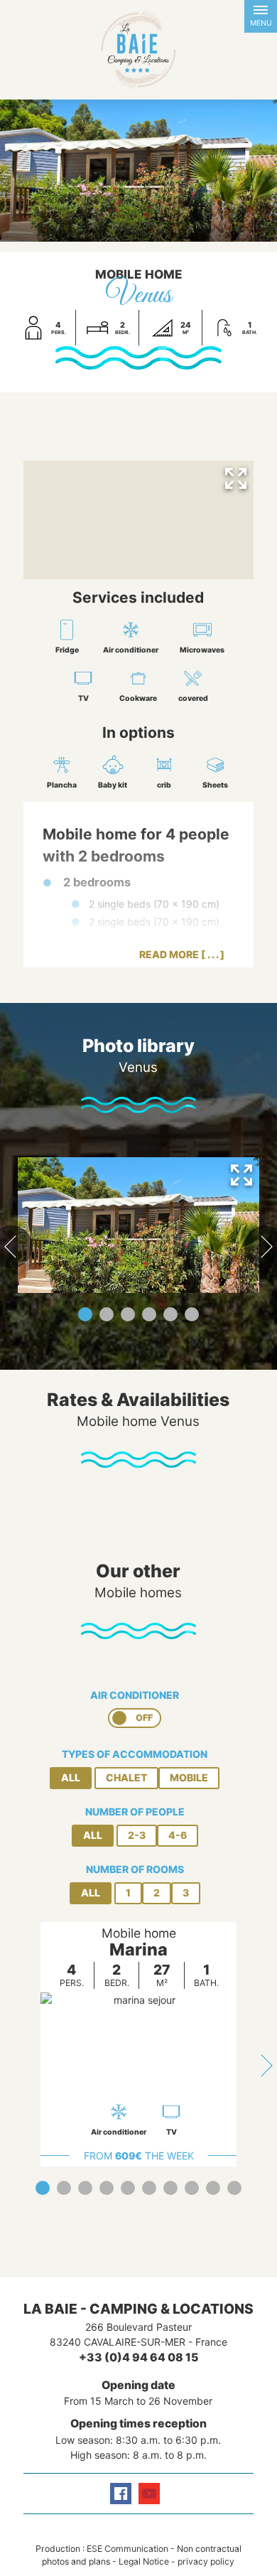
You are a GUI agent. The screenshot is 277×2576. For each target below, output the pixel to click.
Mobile (189, 1777)
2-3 (137, 1835)
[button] (261, 16)
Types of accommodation (135, 1754)
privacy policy (206, 2561)
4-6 (178, 1835)
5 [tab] (170, 1314)
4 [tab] (149, 1314)
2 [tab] (107, 1314)
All (71, 1777)
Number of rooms (135, 1869)
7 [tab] (170, 2188)
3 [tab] (128, 1314)
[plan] (139, 520)
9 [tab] (213, 2188)
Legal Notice (144, 2561)
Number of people (135, 1812)
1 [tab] (85, 1314)
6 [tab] (192, 1314)
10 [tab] (234, 2188)
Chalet (126, 1777)
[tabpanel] (138, 1225)
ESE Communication (127, 2549)
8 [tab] (192, 2188)
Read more (169, 954)
